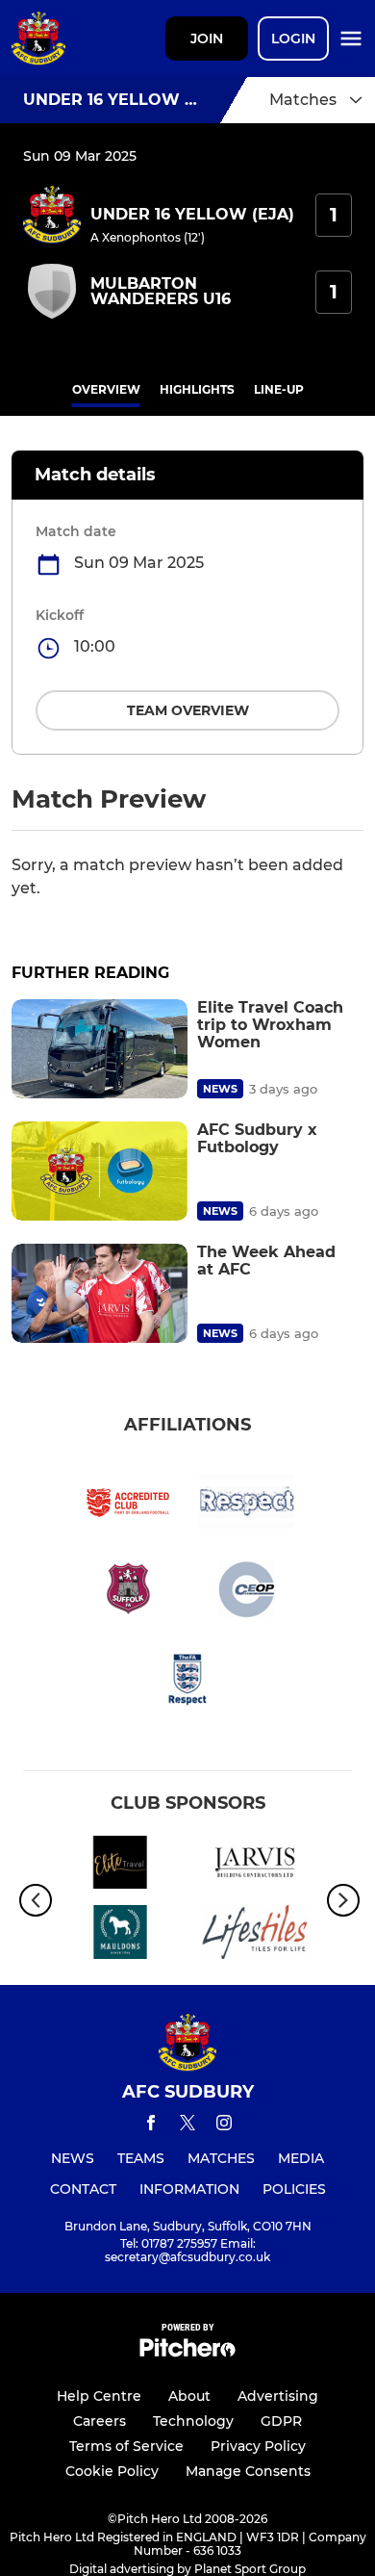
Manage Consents (248, 2471)
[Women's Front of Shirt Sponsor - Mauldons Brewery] (120, 1935)
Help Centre (99, 2396)
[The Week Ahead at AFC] (100, 1293)
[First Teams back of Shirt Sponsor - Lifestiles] (255, 1935)
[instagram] (224, 2126)
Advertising (278, 2396)
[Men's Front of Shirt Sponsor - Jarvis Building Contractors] (255, 1866)
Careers (100, 2421)
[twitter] (187, 2125)
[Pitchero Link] (187, 2352)
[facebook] (151, 2126)
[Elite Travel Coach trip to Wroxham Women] (100, 1049)
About (189, 2396)
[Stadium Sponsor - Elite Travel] (120, 1866)
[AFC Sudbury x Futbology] (100, 1171)
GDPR (281, 2421)
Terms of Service (126, 2446)
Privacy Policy (258, 2446)
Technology (193, 2421)
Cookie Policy (112, 2471)
